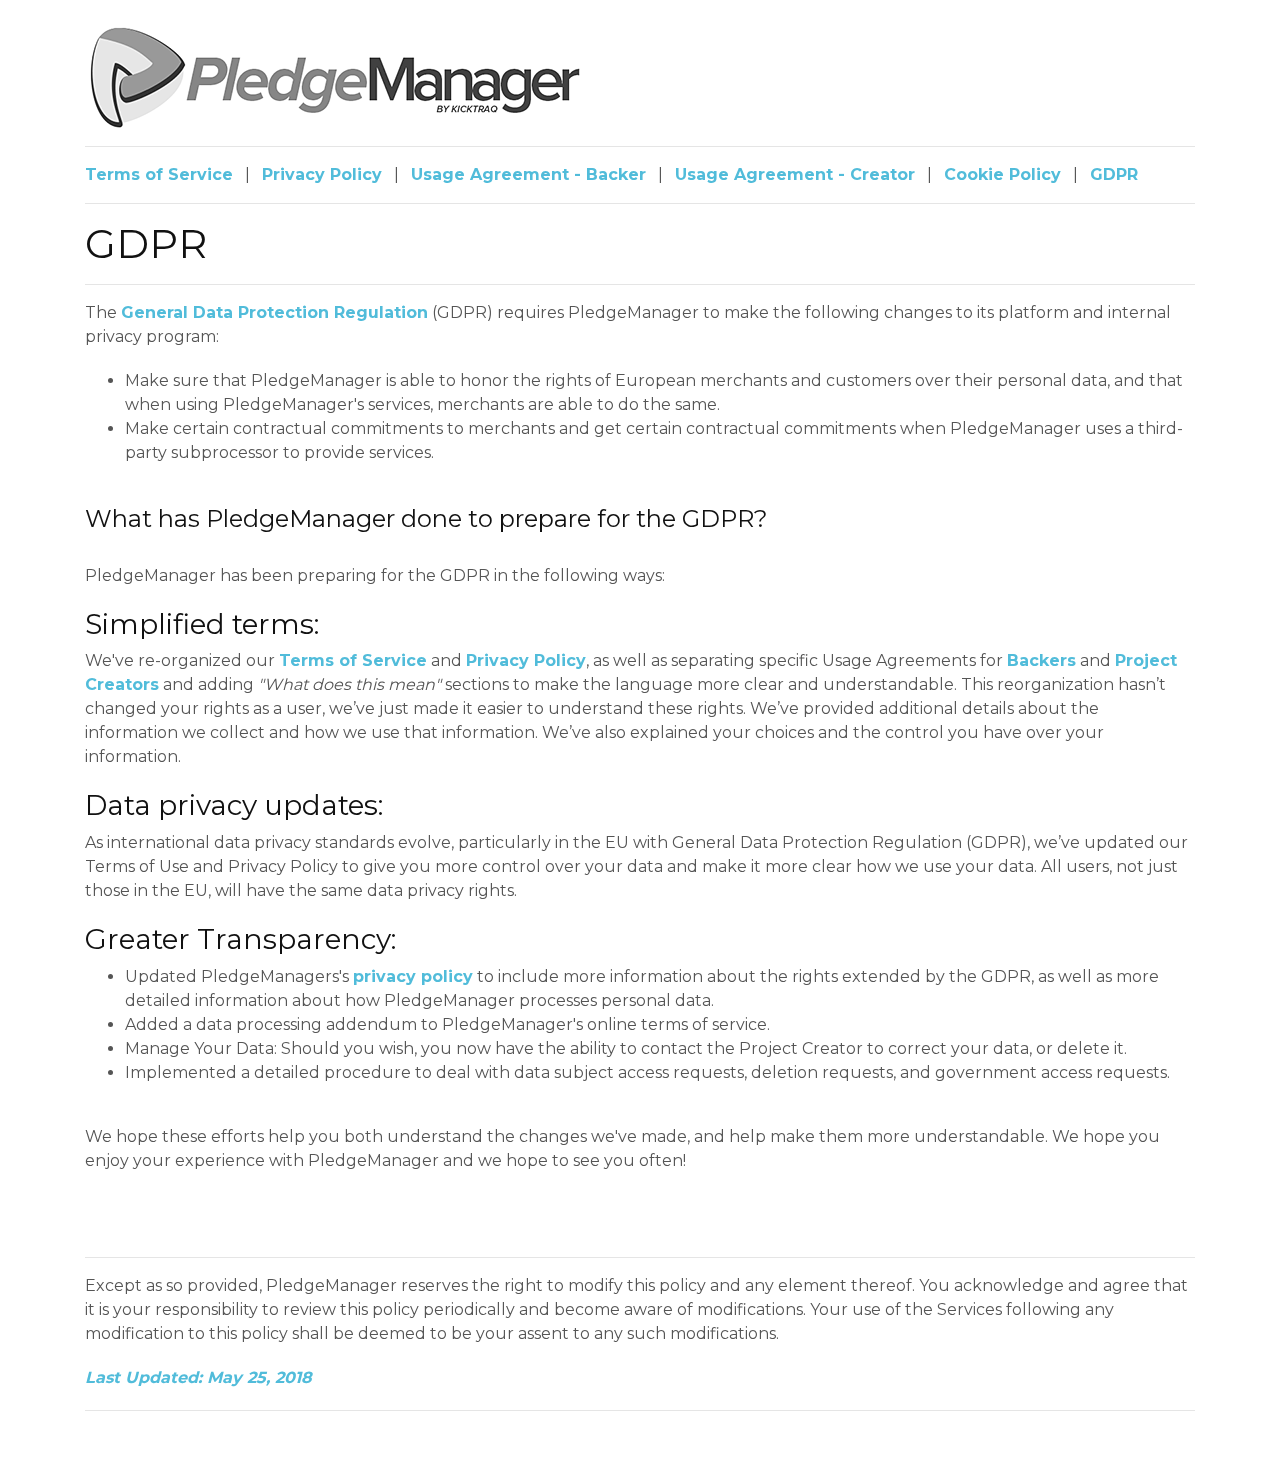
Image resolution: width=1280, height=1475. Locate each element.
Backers (1041, 660)
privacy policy (413, 976)
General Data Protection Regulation (274, 312)
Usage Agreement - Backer (528, 174)
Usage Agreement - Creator (795, 174)
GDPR (1114, 174)
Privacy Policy (322, 174)
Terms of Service (159, 174)
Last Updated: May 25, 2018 (198, 1377)
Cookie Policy (1002, 174)
